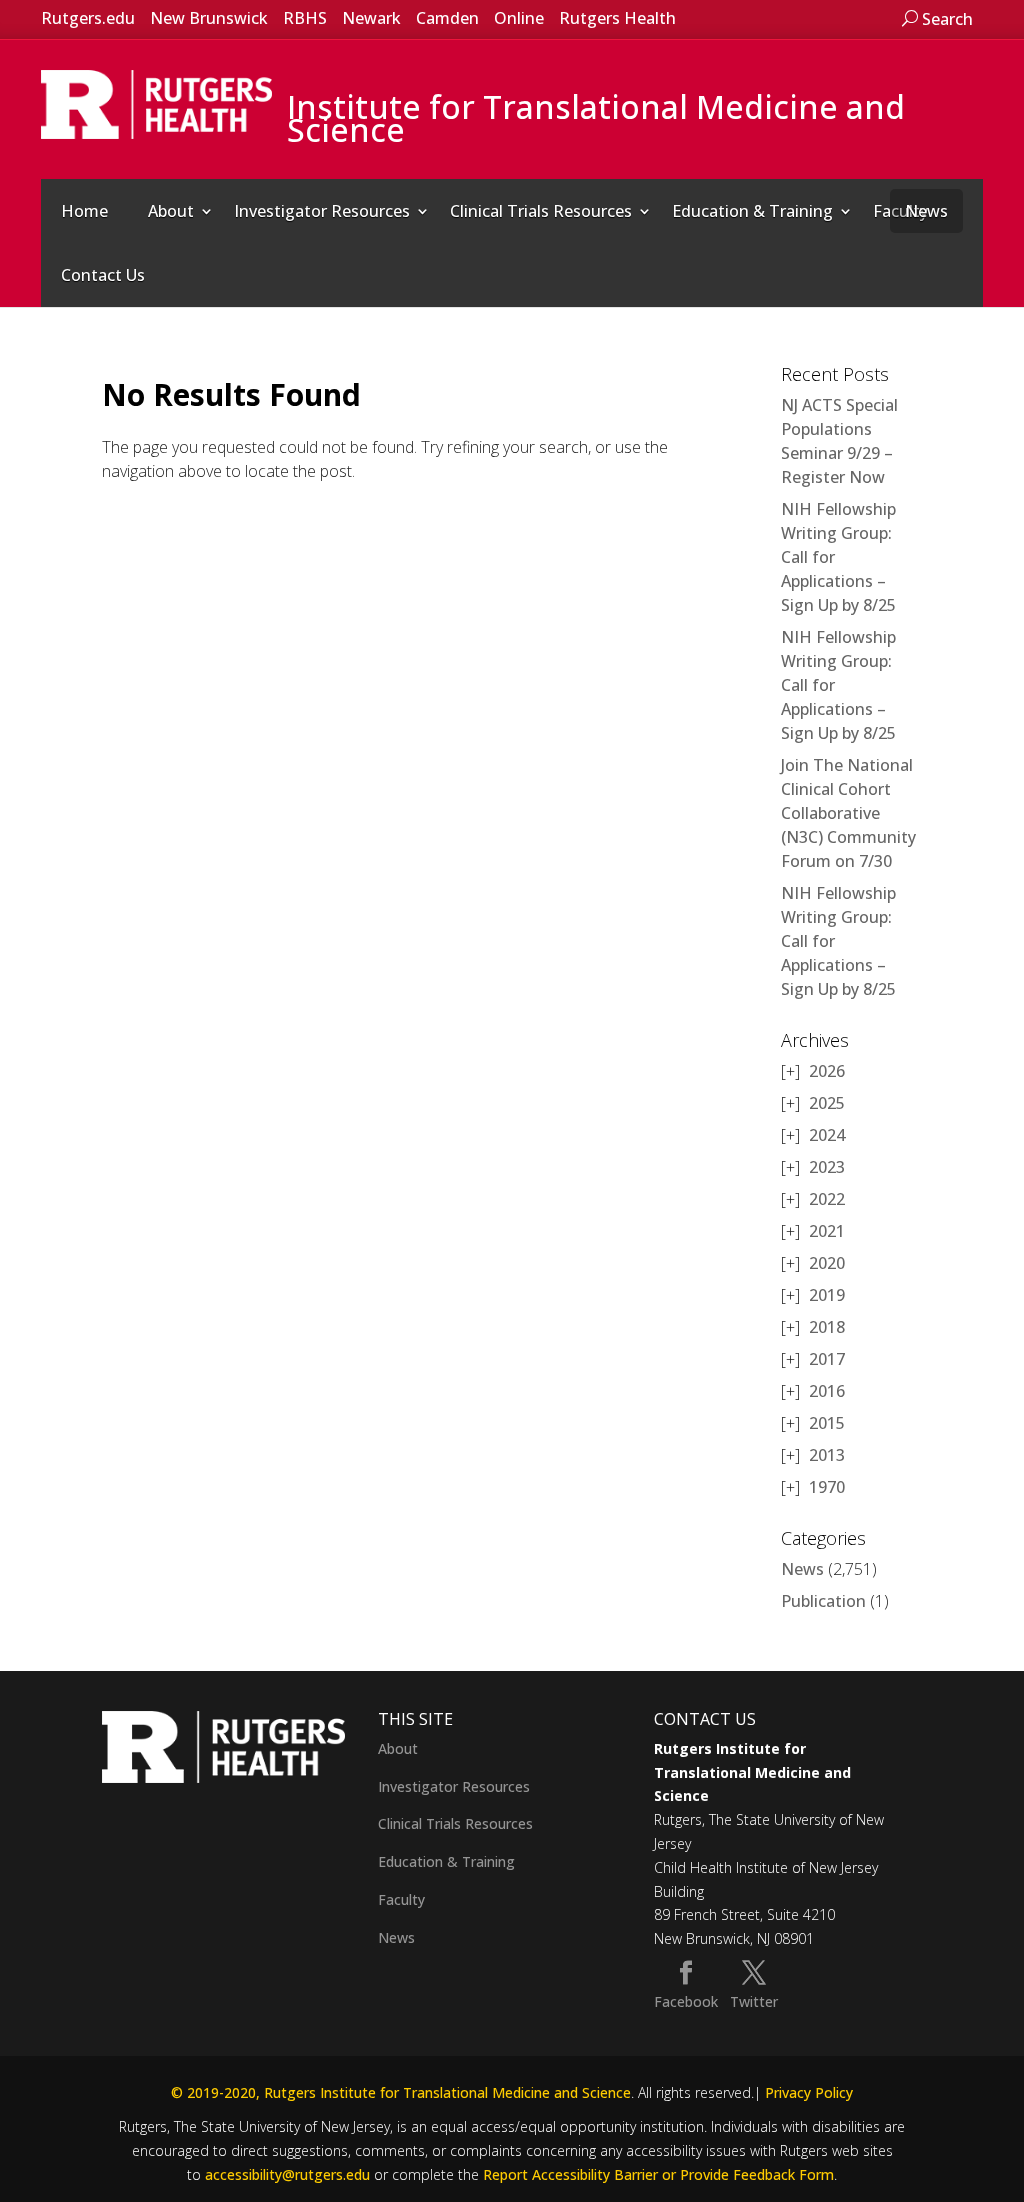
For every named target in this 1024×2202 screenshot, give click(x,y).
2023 (827, 1167)
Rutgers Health (617, 18)
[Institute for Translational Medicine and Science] (157, 103)
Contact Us (103, 275)
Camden (447, 18)
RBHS (305, 18)
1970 (827, 1487)
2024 (827, 1135)
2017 (827, 1359)
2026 (827, 1071)
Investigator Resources (322, 211)
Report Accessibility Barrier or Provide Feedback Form (658, 2174)
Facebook (686, 2001)
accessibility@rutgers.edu (287, 2174)
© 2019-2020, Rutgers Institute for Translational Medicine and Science (401, 2092)
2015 (827, 1423)
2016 (827, 1391)
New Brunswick (209, 18)
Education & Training (752, 211)
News (926, 211)
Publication (823, 1601)
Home (84, 211)
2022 (827, 1199)
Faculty (401, 1899)
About (171, 211)
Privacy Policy (809, 2092)
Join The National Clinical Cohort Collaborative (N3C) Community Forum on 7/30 (848, 813)
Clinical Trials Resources (541, 211)
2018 (827, 1327)
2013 (827, 1455)
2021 (827, 1231)
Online (519, 18)
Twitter (754, 2001)
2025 (827, 1103)
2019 (827, 1295)
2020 (827, 1263)
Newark (371, 18)
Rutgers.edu (88, 18)
